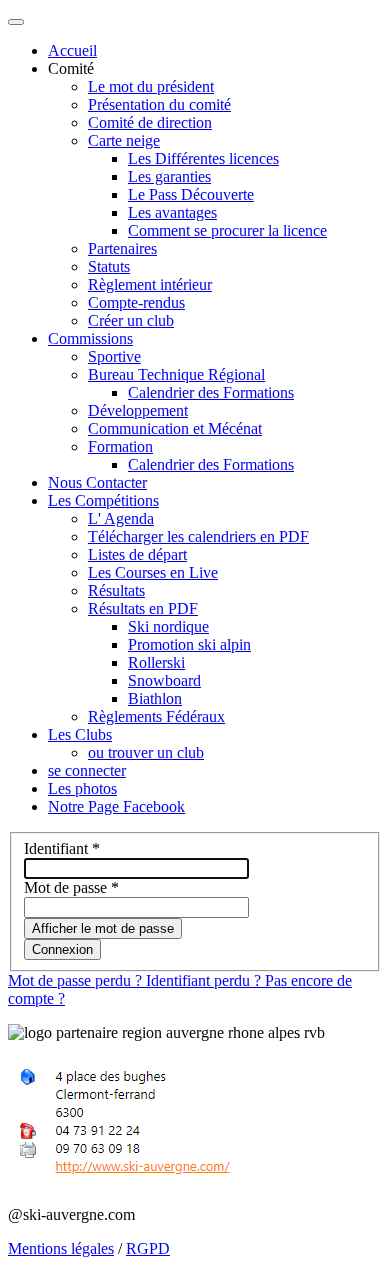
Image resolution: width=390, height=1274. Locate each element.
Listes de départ (137, 554)
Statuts (109, 266)
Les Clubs (80, 734)
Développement (138, 410)
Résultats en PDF (143, 608)
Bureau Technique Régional (176, 374)
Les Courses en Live (153, 572)
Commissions (90, 338)
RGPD (148, 1248)
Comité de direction (150, 122)
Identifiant (62, 848)
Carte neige (124, 140)
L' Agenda (121, 518)
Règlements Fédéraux (156, 716)
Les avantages (172, 212)
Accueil (72, 50)
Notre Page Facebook (116, 806)
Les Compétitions (103, 500)
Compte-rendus (136, 302)
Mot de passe (71, 887)
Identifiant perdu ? (205, 980)
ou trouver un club (146, 752)
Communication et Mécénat (175, 428)
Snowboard (164, 680)
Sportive (114, 356)
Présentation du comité (159, 104)
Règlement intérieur (150, 284)
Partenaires (122, 248)
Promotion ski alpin (189, 644)
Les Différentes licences (203, 158)
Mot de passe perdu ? (77, 980)
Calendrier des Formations (211, 392)
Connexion (62, 949)
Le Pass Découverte (191, 194)
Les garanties (169, 176)
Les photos (82, 788)
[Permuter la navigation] (16, 22)
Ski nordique (168, 626)
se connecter (87, 770)
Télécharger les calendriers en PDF (198, 536)
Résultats (116, 590)
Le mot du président (151, 86)
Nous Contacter (97, 482)
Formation (120, 446)
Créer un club (131, 320)
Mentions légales (61, 1248)
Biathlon (155, 698)
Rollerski (156, 662)
